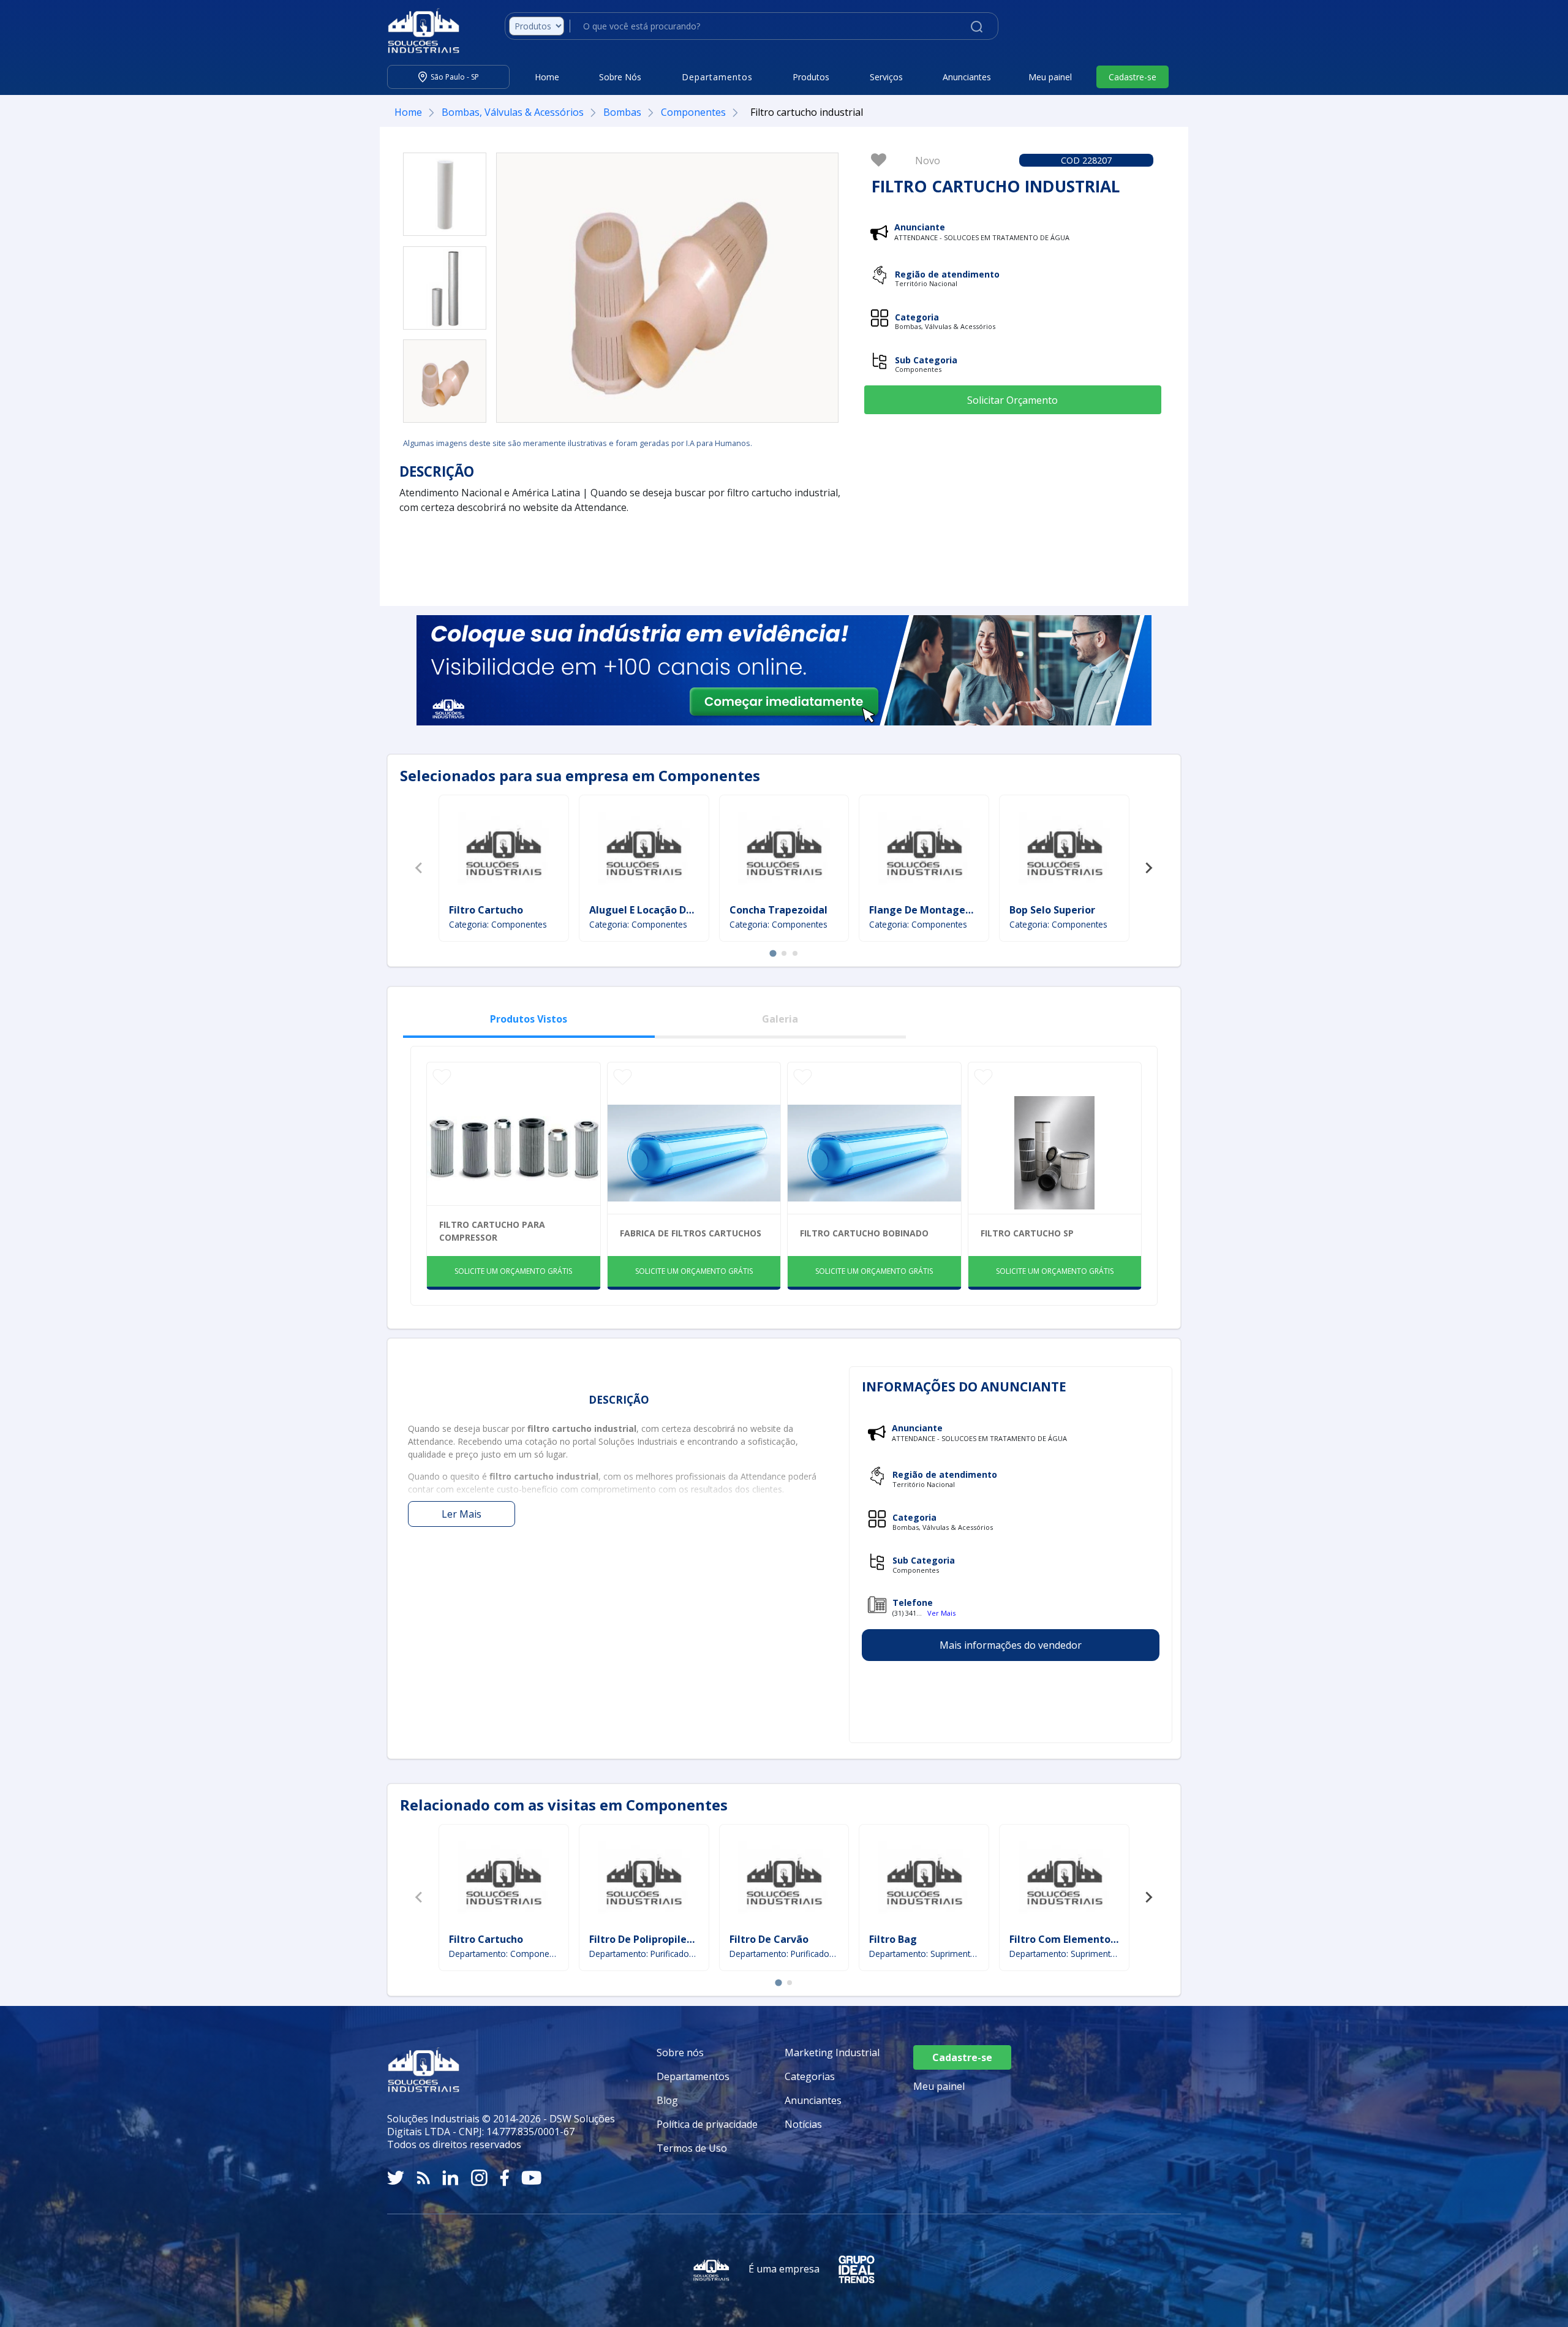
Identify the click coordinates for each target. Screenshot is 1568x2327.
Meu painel (1050, 77)
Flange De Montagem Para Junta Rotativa (972, 910)
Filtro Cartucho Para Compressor (492, 1231)
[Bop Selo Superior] (1065, 851)
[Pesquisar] (977, 26)
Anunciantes (967, 77)
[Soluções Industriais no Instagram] (479, 2178)
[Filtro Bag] (924, 1880)
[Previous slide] (420, 868)
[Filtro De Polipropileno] (644, 1880)
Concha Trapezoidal (778, 910)
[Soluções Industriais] (417, 31)
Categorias (810, 2076)
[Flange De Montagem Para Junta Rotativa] (924, 851)
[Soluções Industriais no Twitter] (396, 2178)
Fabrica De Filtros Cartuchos (691, 1233)
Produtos (811, 77)
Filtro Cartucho (486, 910)
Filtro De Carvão (769, 1939)
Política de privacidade (707, 2124)
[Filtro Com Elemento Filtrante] (1065, 1880)
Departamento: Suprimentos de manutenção (924, 1954)
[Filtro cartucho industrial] (445, 194)
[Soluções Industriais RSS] (423, 2178)
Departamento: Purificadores (644, 1954)
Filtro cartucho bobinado (864, 1233)
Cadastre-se (1133, 77)
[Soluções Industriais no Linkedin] (450, 2178)
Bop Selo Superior (1052, 910)
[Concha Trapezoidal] (784, 851)
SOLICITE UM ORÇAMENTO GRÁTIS (513, 1271)
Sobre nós (680, 2053)
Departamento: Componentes (504, 1954)
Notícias (803, 2124)
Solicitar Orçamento (1012, 400)
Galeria (780, 1019)
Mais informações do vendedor (1011, 1645)
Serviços (886, 77)
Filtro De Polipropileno (644, 1939)
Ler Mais (462, 1514)
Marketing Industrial (832, 2053)
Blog (667, 2100)
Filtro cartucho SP (1027, 1233)
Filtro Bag (893, 1939)
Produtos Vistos (529, 1019)
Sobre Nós (620, 77)
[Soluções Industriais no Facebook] (504, 2178)
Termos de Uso (692, 2148)
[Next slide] (1148, 868)
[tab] (773, 953)
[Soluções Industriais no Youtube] (531, 2178)
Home (547, 77)
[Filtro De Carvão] (784, 1880)
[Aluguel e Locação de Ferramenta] (644, 851)
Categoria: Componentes (498, 924)
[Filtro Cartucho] (503, 851)
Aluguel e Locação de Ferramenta (671, 910)
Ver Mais (941, 1613)
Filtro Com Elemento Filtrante (1083, 1939)
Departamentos (693, 2076)
